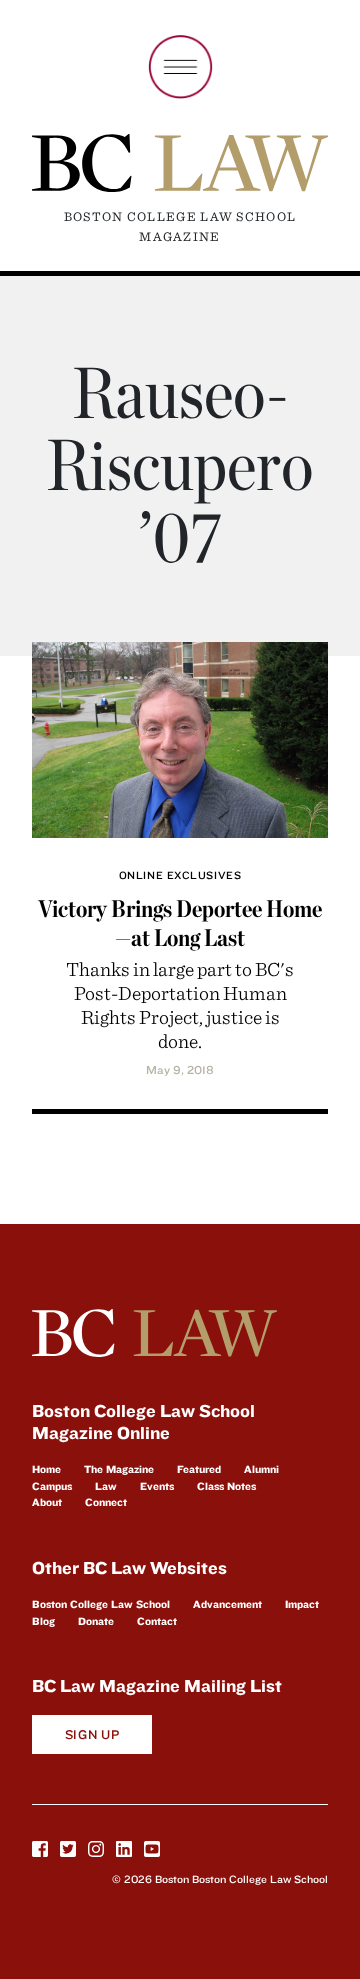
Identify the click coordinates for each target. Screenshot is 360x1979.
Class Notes (226, 1486)
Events (157, 1486)
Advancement (227, 1604)
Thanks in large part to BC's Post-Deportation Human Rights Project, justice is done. (180, 1004)
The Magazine (119, 1469)
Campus (52, 1486)
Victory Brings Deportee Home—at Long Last (180, 923)
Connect (106, 1502)
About (47, 1502)
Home (46, 1469)
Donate (96, 1621)
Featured (199, 1469)
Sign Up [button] (92, 1734)
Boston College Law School (101, 1604)
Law (106, 1486)
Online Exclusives (180, 875)
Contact (157, 1621)
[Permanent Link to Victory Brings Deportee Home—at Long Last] (180, 736)
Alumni (261, 1469)
